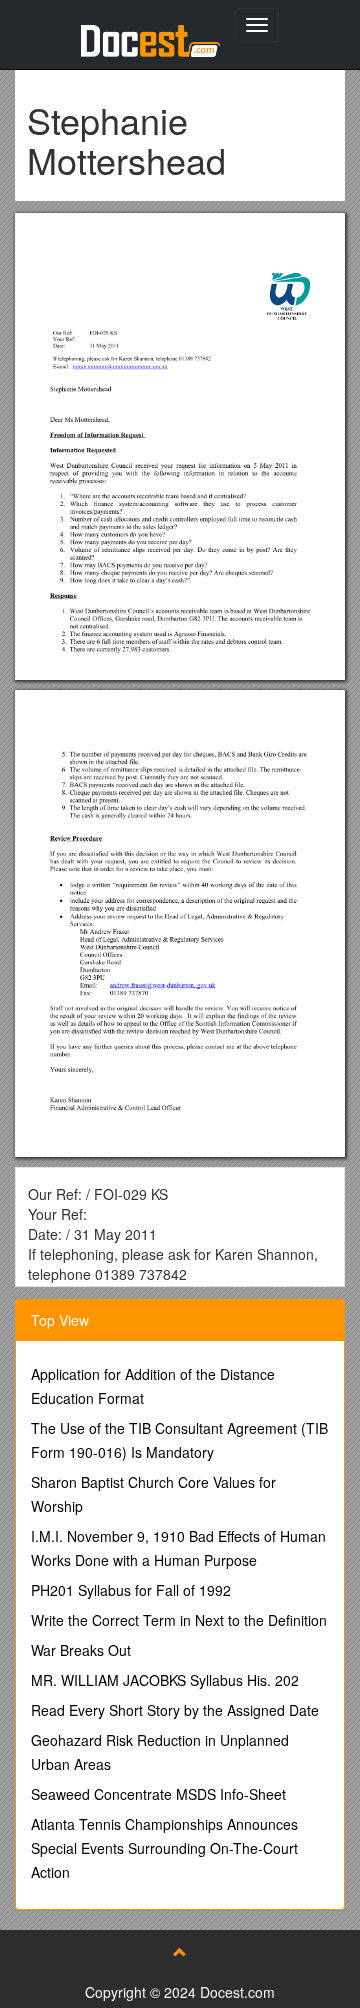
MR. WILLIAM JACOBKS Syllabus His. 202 (165, 1680)
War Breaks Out (81, 1650)
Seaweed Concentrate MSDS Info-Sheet (158, 1794)
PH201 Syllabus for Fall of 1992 (131, 1590)
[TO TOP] (180, 1952)
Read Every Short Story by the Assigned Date (175, 1710)
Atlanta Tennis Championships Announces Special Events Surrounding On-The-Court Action (164, 1848)
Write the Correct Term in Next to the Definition (179, 1620)
